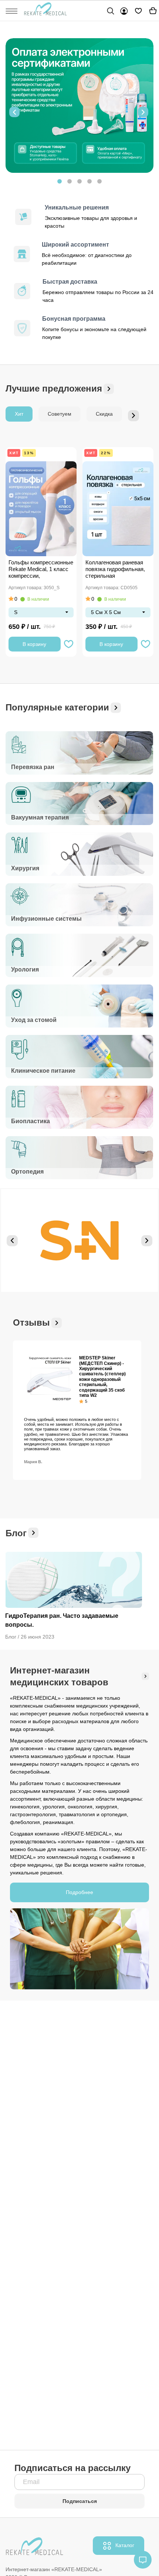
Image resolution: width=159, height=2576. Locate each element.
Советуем (60, 414)
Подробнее (79, 1892)
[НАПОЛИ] (79, 1241)
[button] (14, 112)
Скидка (104, 414)
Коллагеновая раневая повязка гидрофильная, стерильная (115, 569)
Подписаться (80, 2501)
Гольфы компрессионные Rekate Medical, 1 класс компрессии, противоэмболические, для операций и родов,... (41, 570)
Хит (19, 414)
